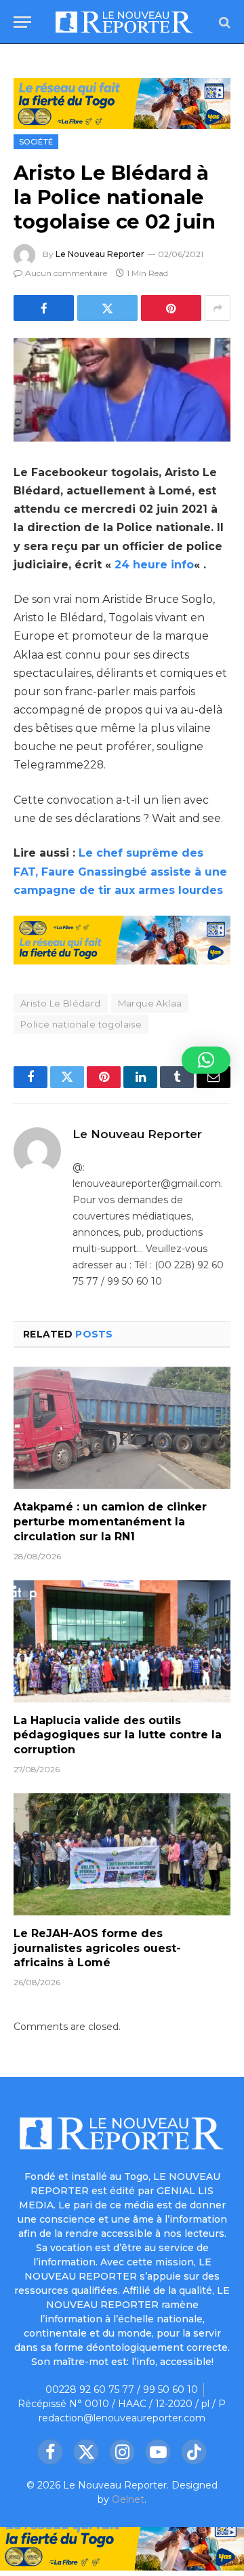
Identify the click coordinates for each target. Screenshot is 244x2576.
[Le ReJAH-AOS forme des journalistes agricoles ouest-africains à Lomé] (122, 1854)
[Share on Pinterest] (171, 308)
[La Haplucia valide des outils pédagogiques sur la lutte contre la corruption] (122, 1641)
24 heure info (154, 565)
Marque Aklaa (150, 1003)
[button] (206, 1060)
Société (36, 142)
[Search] (223, 22)
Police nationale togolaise (81, 1024)
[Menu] (22, 22)
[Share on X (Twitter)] (107, 308)
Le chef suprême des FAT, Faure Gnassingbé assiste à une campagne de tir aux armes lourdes (120, 871)
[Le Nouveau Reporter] (124, 22)
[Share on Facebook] (44, 308)
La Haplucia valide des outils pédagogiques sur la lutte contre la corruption (118, 1735)
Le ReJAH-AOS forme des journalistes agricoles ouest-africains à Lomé (97, 1948)
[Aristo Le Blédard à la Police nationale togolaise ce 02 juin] (122, 390)
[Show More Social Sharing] (218, 308)
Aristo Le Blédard (61, 1003)
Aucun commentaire (66, 273)
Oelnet (128, 2499)
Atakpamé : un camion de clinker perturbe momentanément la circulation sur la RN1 (110, 1522)
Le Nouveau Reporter (100, 254)
